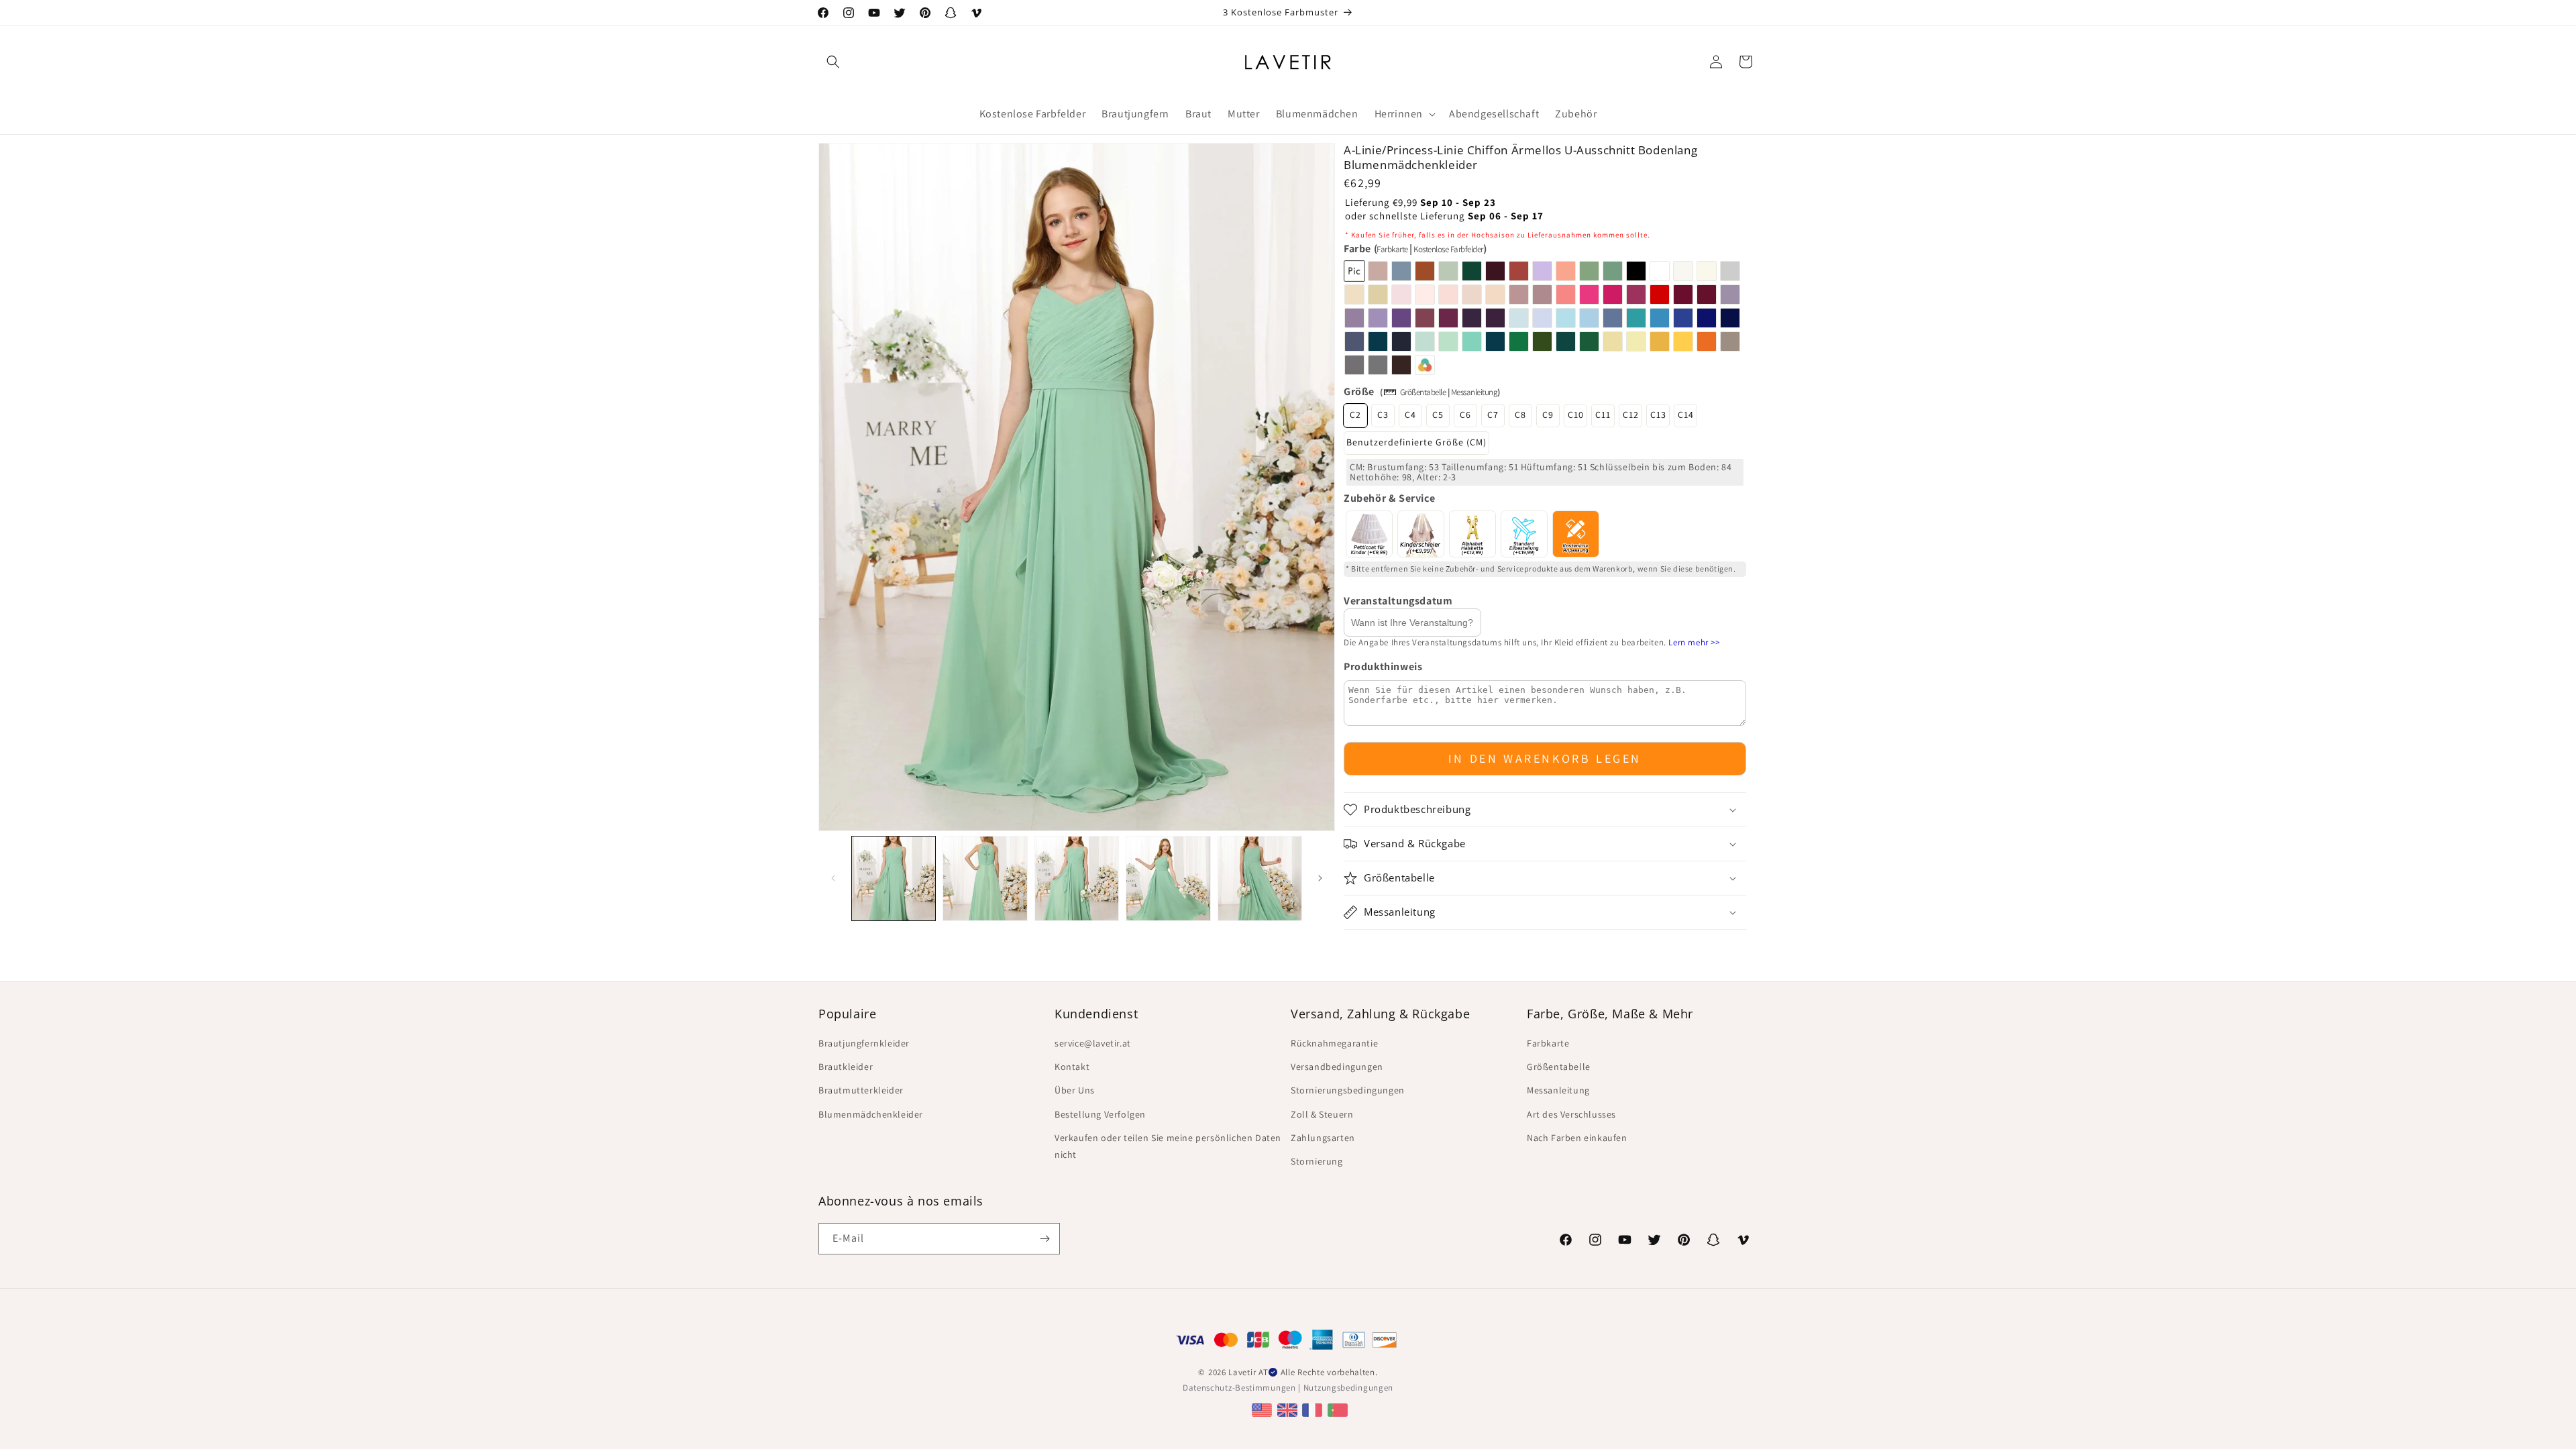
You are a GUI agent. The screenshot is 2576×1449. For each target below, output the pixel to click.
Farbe (1415, 249)
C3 (1383, 415)
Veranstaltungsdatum (1398, 601)
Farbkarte (1392, 249)
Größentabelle (1423, 392)
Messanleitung (1474, 392)
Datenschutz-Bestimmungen (1239, 1388)
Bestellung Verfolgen (1100, 1114)
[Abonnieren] (1044, 1239)
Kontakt (1072, 1067)
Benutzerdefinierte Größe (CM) (1416, 442)
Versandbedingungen (1337, 1067)
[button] (833, 62)
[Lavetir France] (1314, 1410)
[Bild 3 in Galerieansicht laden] (1077, 878)
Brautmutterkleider (861, 1090)
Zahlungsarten (1323, 1138)
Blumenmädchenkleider (871, 1114)
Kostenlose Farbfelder (1448, 249)
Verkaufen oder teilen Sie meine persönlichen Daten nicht (1168, 1146)
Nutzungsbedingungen (1348, 1388)
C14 (1686, 415)
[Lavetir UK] (1289, 1410)
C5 (1438, 415)
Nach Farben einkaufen (1577, 1138)
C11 (1603, 415)
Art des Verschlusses (1571, 1114)
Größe (1359, 391)
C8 (1520, 415)
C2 (1355, 415)
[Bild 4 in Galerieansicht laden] (1168, 878)
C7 (1493, 415)
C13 (1658, 415)
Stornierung (1317, 1161)
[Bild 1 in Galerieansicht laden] (894, 878)
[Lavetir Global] (1264, 1410)
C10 (1576, 415)
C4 (1410, 415)
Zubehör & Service (1389, 498)
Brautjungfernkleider (864, 1043)
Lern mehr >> (1694, 642)
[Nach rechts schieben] (1320, 878)
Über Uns (1075, 1090)
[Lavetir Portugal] (1339, 1410)
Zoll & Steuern (1322, 1114)
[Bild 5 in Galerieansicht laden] (1260, 878)
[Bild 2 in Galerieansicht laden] (985, 878)
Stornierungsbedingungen (1348, 1090)
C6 (1465, 415)
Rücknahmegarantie (1334, 1043)
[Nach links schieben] (833, 878)
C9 (1548, 415)
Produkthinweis (1383, 666)
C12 (1631, 415)
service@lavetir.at (1093, 1043)
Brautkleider (846, 1067)
